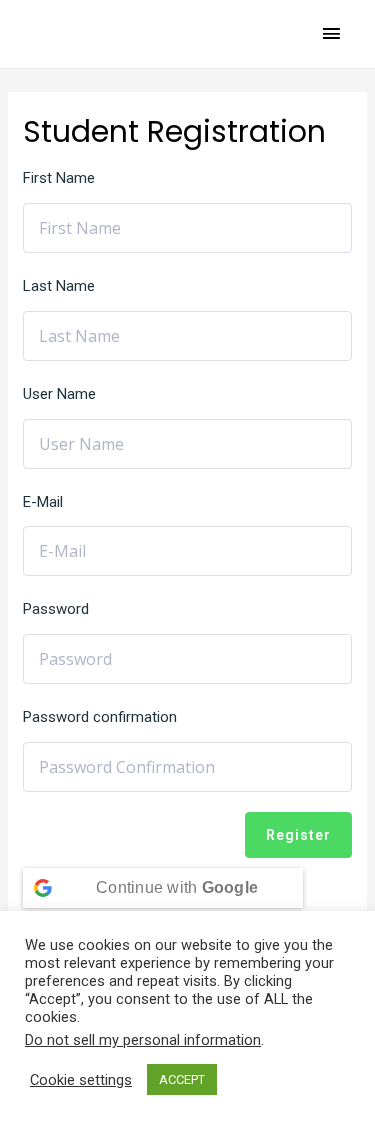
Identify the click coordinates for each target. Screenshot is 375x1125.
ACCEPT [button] (182, 1079)
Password (56, 609)
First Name (59, 178)
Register (298, 835)
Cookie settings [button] (81, 1080)
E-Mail (43, 502)
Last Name (59, 286)
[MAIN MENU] (332, 33)
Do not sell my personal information (143, 1040)
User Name (59, 394)
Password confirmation (100, 717)
